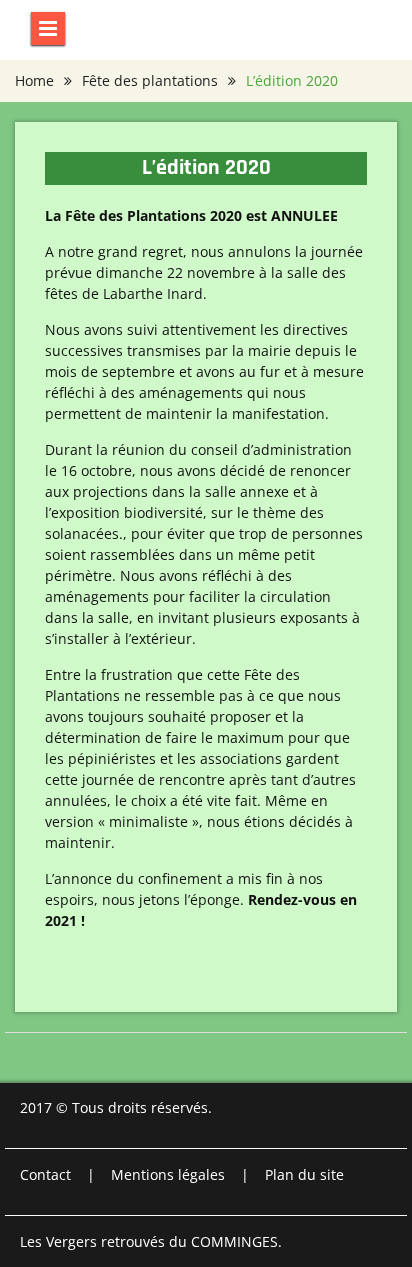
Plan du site (304, 1174)
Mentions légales (168, 1174)
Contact (45, 1174)
